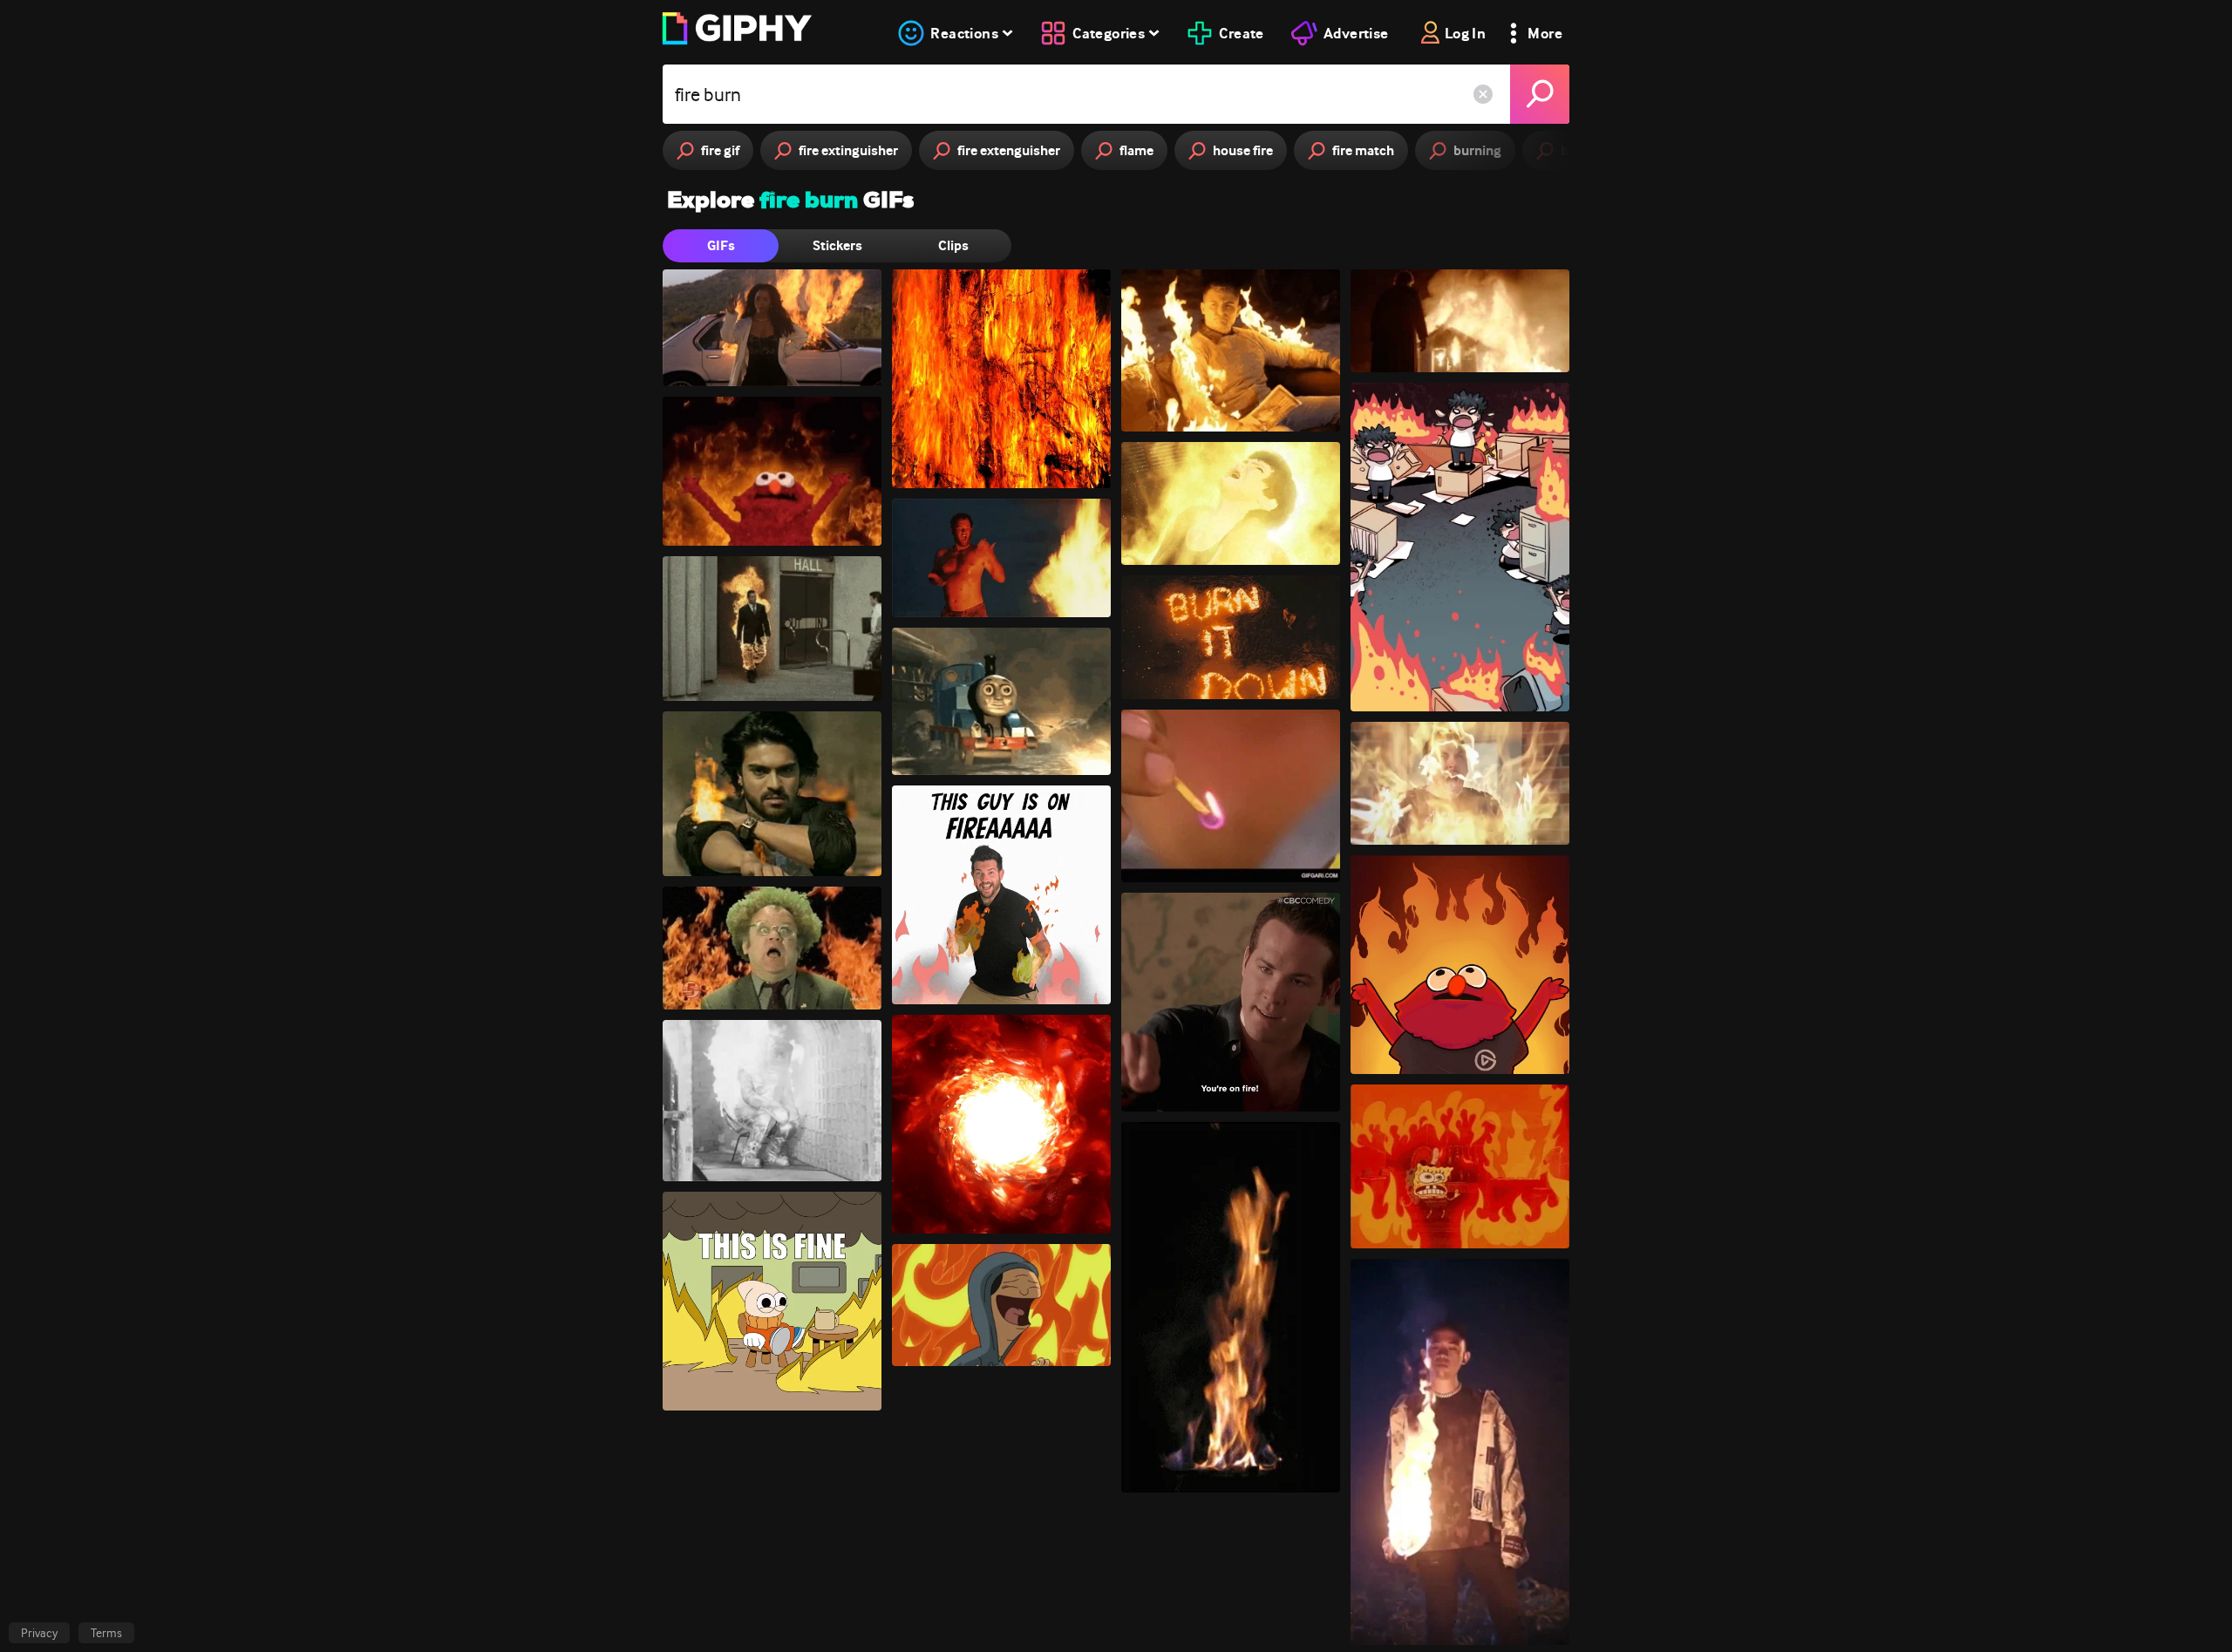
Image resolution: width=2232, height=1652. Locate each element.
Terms (106, 1633)
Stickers (837, 245)
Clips (953, 245)
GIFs (721, 245)
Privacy (39, 1633)
